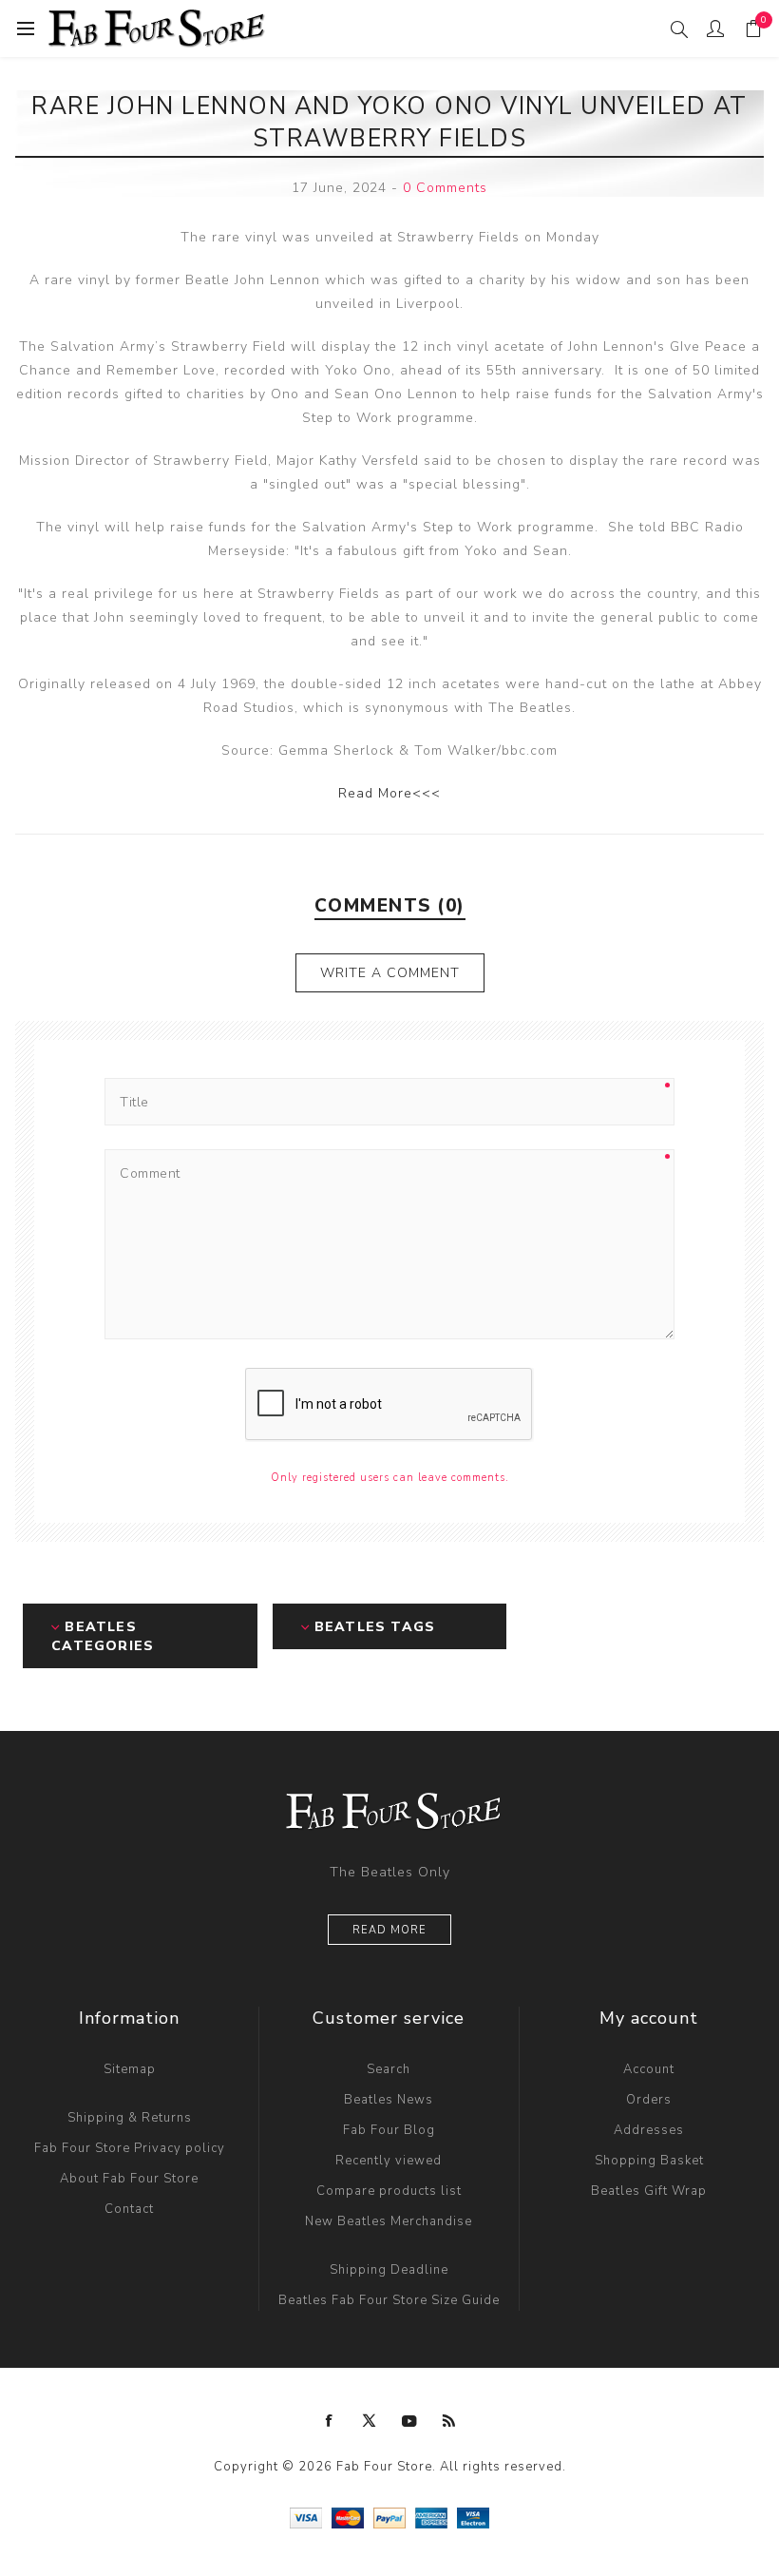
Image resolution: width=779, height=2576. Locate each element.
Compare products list (389, 2191)
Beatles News (389, 2100)
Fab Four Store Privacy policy (130, 2148)
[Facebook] (330, 2421)
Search (389, 2069)
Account (649, 2069)
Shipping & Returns (130, 2118)
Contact (129, 2209)
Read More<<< (389, 793)
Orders (649, 2100)
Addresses (649, 2130)
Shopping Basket (649, 2161)
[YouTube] (409, 2421)
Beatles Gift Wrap (649, 2191)
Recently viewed (389, 2161)
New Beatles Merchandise (389, 2221)
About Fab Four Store (129, 2179)
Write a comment (390, 973)
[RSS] (449, 2421)
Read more (389, 1930)
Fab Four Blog (389, 2130)
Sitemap (130, 2069)
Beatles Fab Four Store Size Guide (389, 2300)
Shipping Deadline (389, 2270)
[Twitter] (370, 2421)
